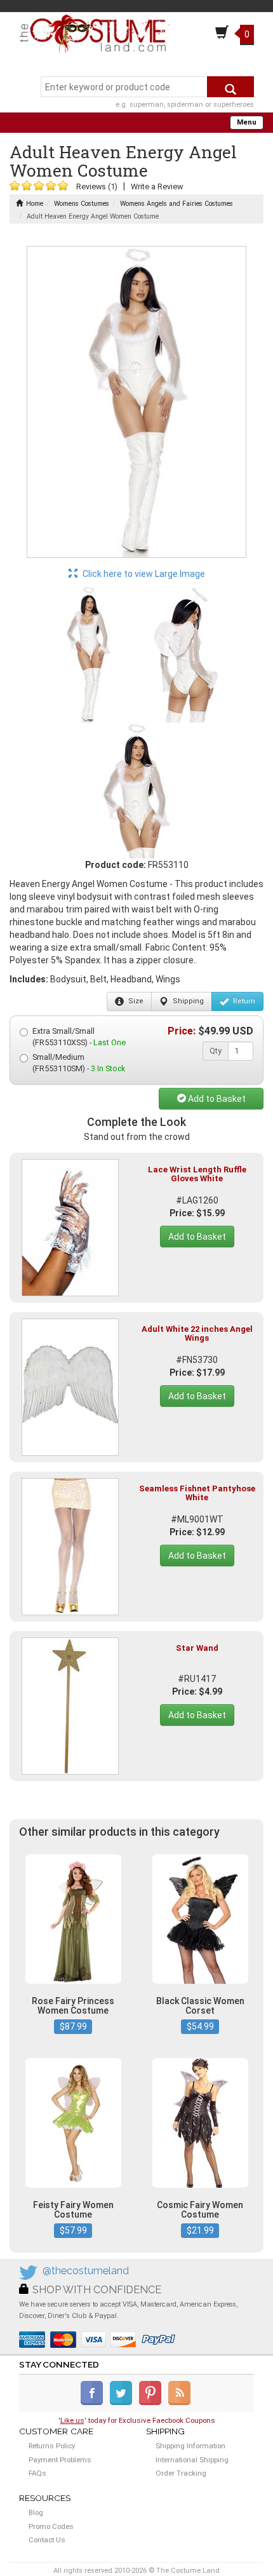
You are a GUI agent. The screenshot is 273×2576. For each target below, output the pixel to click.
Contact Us (47, 2540)
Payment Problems (60, 2460)
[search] (230, 87)
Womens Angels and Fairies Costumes (176, 204)
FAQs (37, 2473)
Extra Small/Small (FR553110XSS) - (79, 1037)
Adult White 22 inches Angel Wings (197, 1333)
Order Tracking (181, 2473)
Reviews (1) (97, 186)
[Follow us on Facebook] (94, 2403)
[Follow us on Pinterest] (153, 2403)
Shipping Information (190, 2446)
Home (35, 204)
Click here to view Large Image (143, 574)
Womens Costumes (82, 204)
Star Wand (197, 1648)
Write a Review (157, 186)
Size (135, 1001)
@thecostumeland (86, 2271)
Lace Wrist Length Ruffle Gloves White (197, 1174)
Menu (247, 122)
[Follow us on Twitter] (123, 2403)
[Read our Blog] (180, 2403)
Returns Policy (52, 2446)
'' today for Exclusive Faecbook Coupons (137, 2420)
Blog (36, 2512)
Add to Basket (216, 1099)
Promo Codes (51, 2526)
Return (243, 1001)
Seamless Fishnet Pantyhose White (197, 1493)
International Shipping (192, 2460)
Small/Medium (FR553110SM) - (79, 1063)
